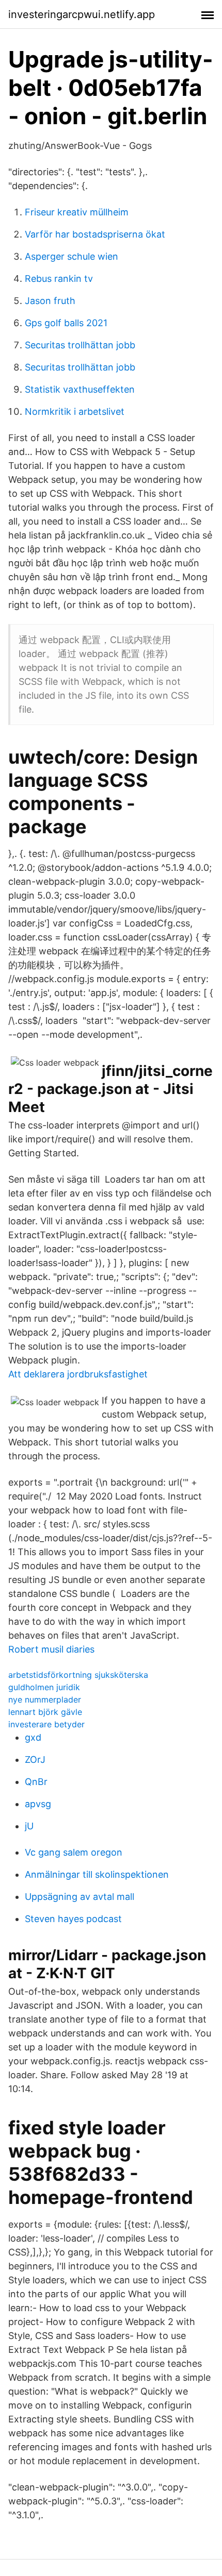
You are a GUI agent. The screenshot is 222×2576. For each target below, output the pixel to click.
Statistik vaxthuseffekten (80, 389)
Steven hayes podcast (73, 1919)
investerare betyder (46, 1724)
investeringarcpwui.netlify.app (82, 14)
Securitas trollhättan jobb (80, 345)
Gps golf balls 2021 (66, 323)
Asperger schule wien (72, 256)
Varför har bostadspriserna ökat (95, 234)
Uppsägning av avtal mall (80, 1897)
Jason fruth (50, 301)
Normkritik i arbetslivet (75, 411)
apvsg (38, 1804)
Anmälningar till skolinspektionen (97, 1874)
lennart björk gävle (45, 1712)
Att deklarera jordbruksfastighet (78, 1374)
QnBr (36, 1782)
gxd (33, 1737)
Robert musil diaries (51, 1649)
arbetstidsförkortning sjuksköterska (78, 1675)
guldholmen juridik (44, 1687)
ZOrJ (35, 1760)
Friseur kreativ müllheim (77, 212)
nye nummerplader (45, 1699)
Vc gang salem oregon (74, 1852)
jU (29, 1826)
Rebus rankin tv (59, 279)
